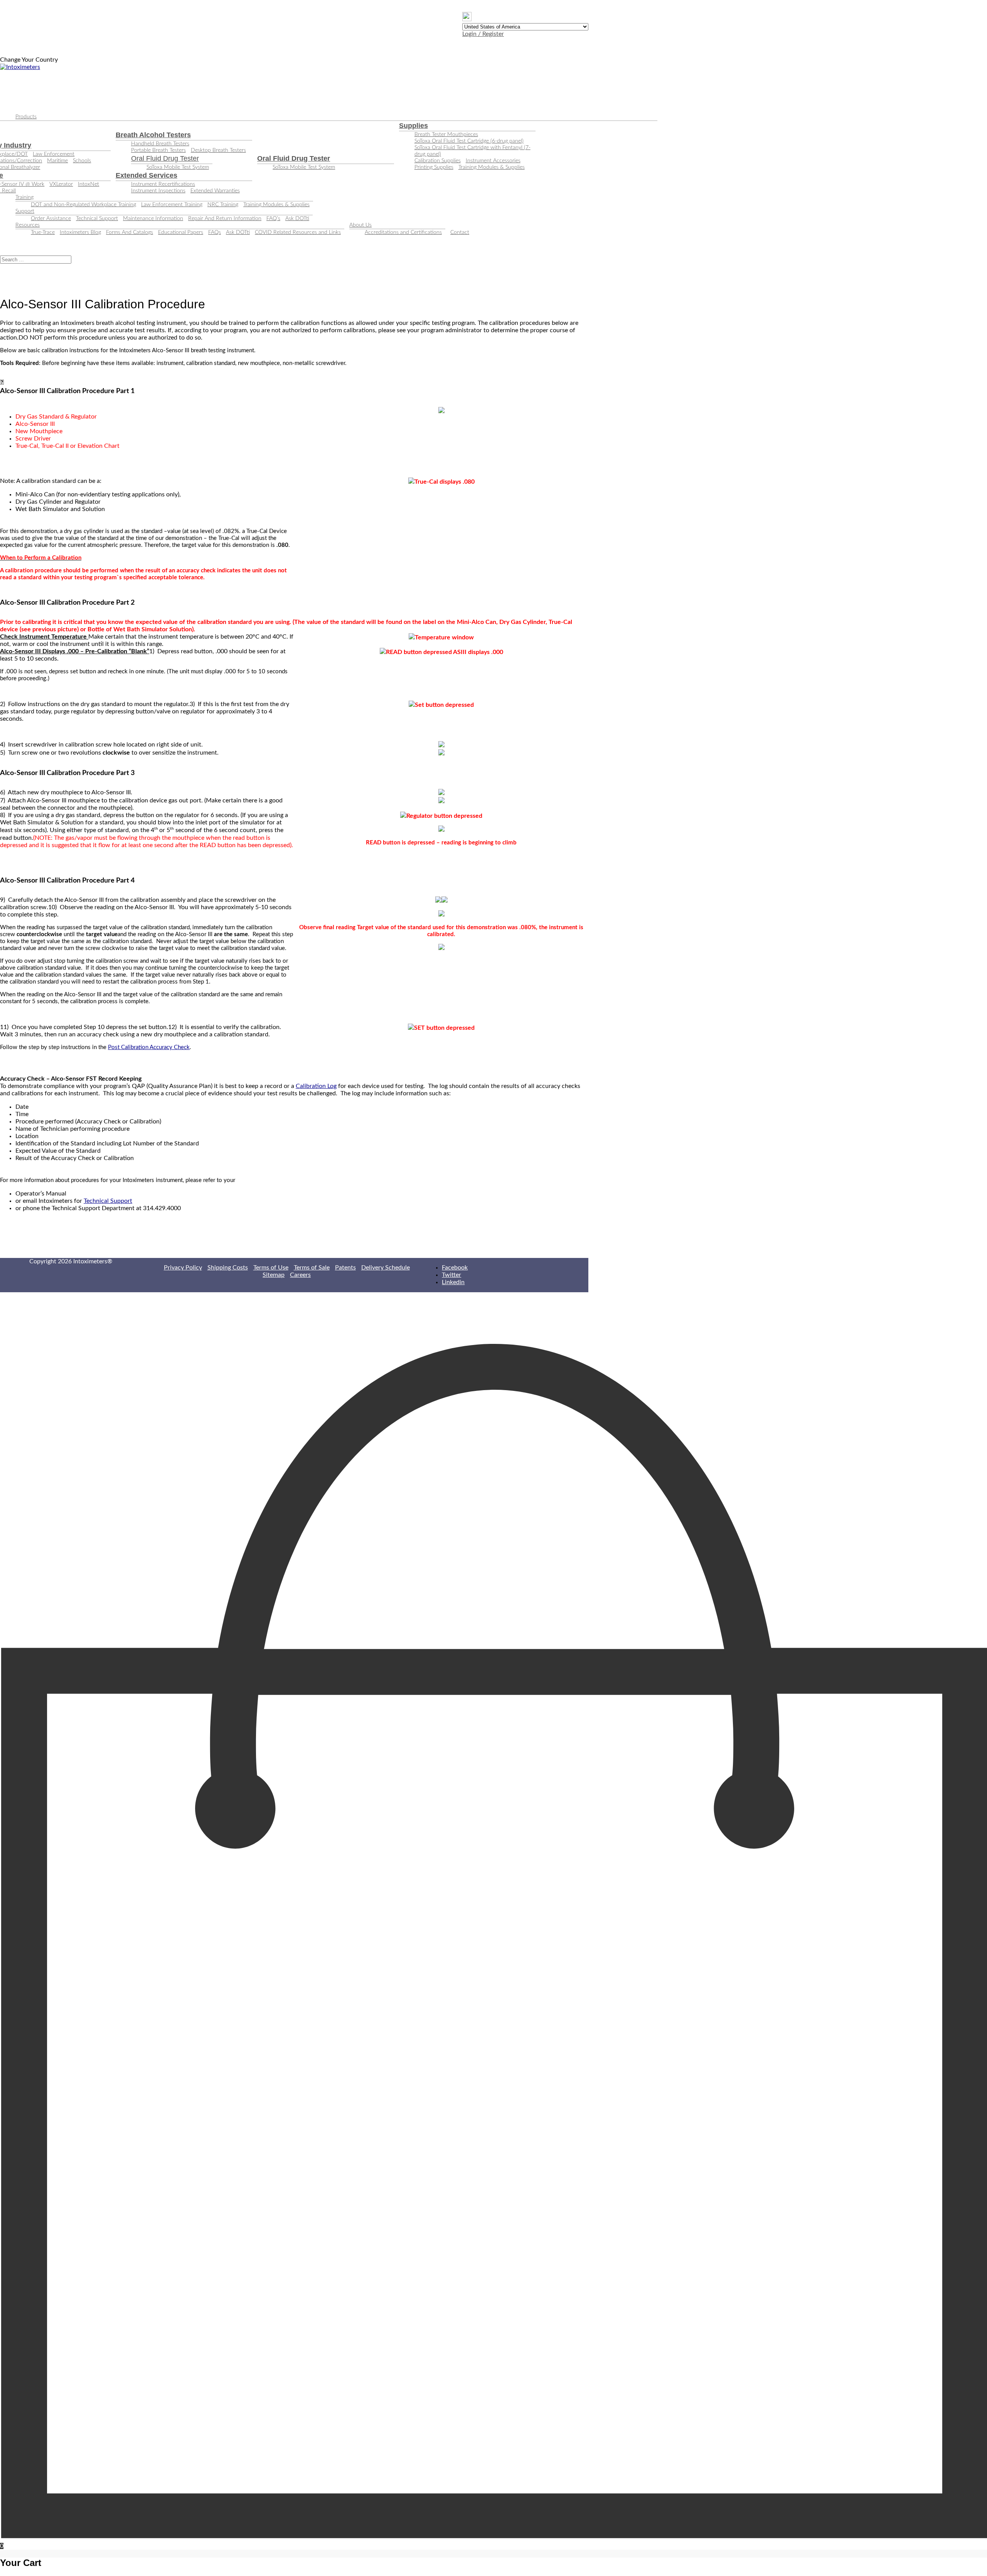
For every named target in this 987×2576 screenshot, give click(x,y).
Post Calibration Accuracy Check (149, 1047)
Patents (345, 1268)
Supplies (413, 126)
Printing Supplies (434, 167)
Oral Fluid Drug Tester (165, 158)
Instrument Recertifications (163, 184)
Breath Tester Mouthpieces (446, 135)
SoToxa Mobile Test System (178, 167)
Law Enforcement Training (172, 205)
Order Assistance (51, 219)
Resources (28, 225)
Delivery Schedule (386, 1268)
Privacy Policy (183, 1268)
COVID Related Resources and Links (298, 232)
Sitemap (274, 1275)
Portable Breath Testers (158, 150)
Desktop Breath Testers (218, 150)
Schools (82, 161)
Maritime (57, 161)
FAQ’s (273, 219)
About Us (360, 225)
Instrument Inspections (158, 191)
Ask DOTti (297, 219)
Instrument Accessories (493, 161)
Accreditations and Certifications (403, 232)
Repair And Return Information (225, 219)
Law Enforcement (54, 154)
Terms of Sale (312, 1268)
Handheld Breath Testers (160, 144)
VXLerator (61, 184)
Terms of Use (271, 1268)
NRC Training (223, 205)
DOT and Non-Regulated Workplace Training (83, 205)
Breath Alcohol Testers (153, 135)
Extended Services (147, 175)
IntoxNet (88, 184)
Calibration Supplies (438, 161)
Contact (460, 232)
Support (25, 211)
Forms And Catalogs (130, 232)
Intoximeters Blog (80, 232)
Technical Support (97, 219)
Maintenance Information (153, 219)
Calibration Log (316, 1086)
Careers (300, 1275)
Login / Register (483, 34)
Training (24, 197)
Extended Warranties (215, 191)
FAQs (215, 232)
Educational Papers (181, 232)
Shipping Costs (228, 1268)
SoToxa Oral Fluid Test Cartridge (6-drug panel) (469, 141)
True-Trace (43, 232)
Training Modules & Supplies (492, 167)
